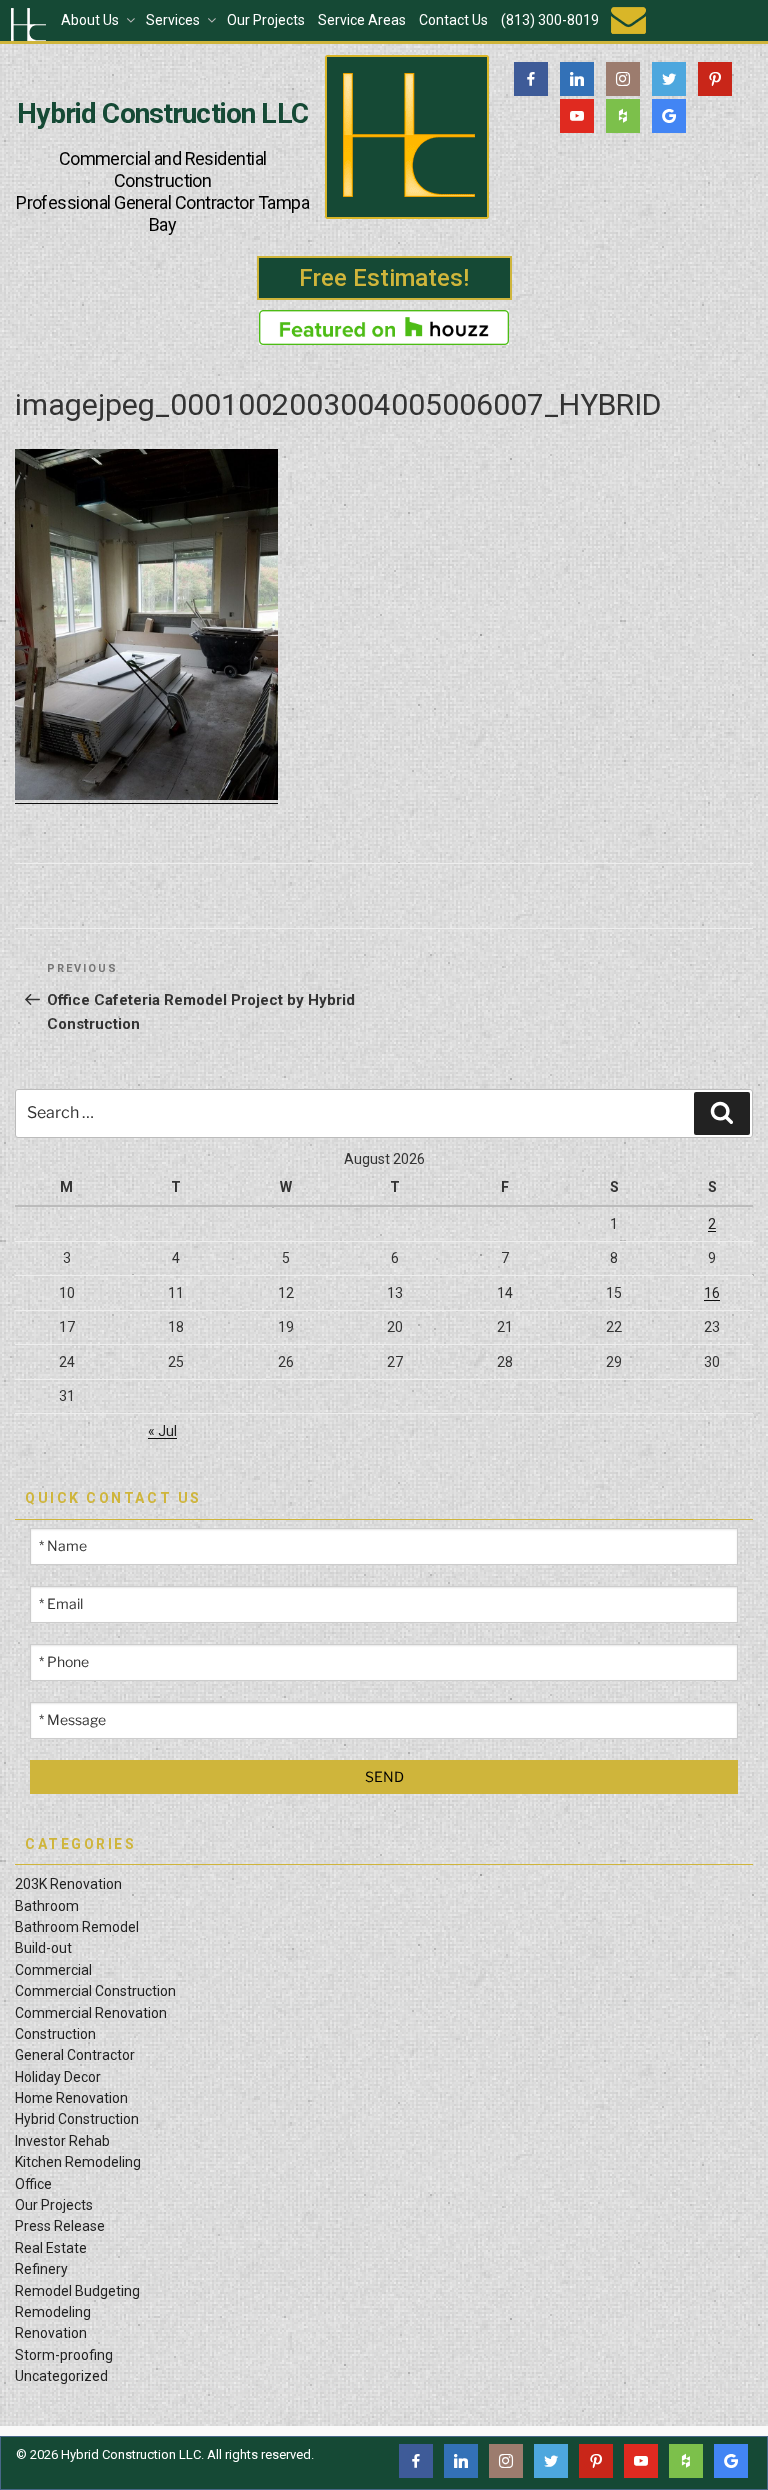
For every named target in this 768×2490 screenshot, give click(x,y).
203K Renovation (68, 1884)
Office (33, 2184)
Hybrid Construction (77, 2119)
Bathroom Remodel (77, 1927)
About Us (90, 20)
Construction (55, 2034)
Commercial (53, 1970)
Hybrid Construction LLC (162, 114)
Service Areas (362, 20)
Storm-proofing (64, 2355)
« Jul (162, 1431)
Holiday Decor (58, 2077)
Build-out (43, 1948)
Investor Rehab (62, 2141)
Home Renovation (71, 2098)
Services (173, 20)
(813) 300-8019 (550, 20)
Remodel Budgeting (77, 2291)
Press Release (60, 2226)
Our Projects (266, 20)
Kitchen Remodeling (78, 2162)
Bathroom (47, 1906)
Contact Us (453, 20)
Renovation (51, 2333)
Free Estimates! (384, 278)
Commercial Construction (95, 1991)
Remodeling (53, 2312)
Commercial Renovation (91, 2013)
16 (712, 1293)
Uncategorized (61, 2376)
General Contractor (75, 2055)
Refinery (41, 2269)
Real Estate (51, 2248)
